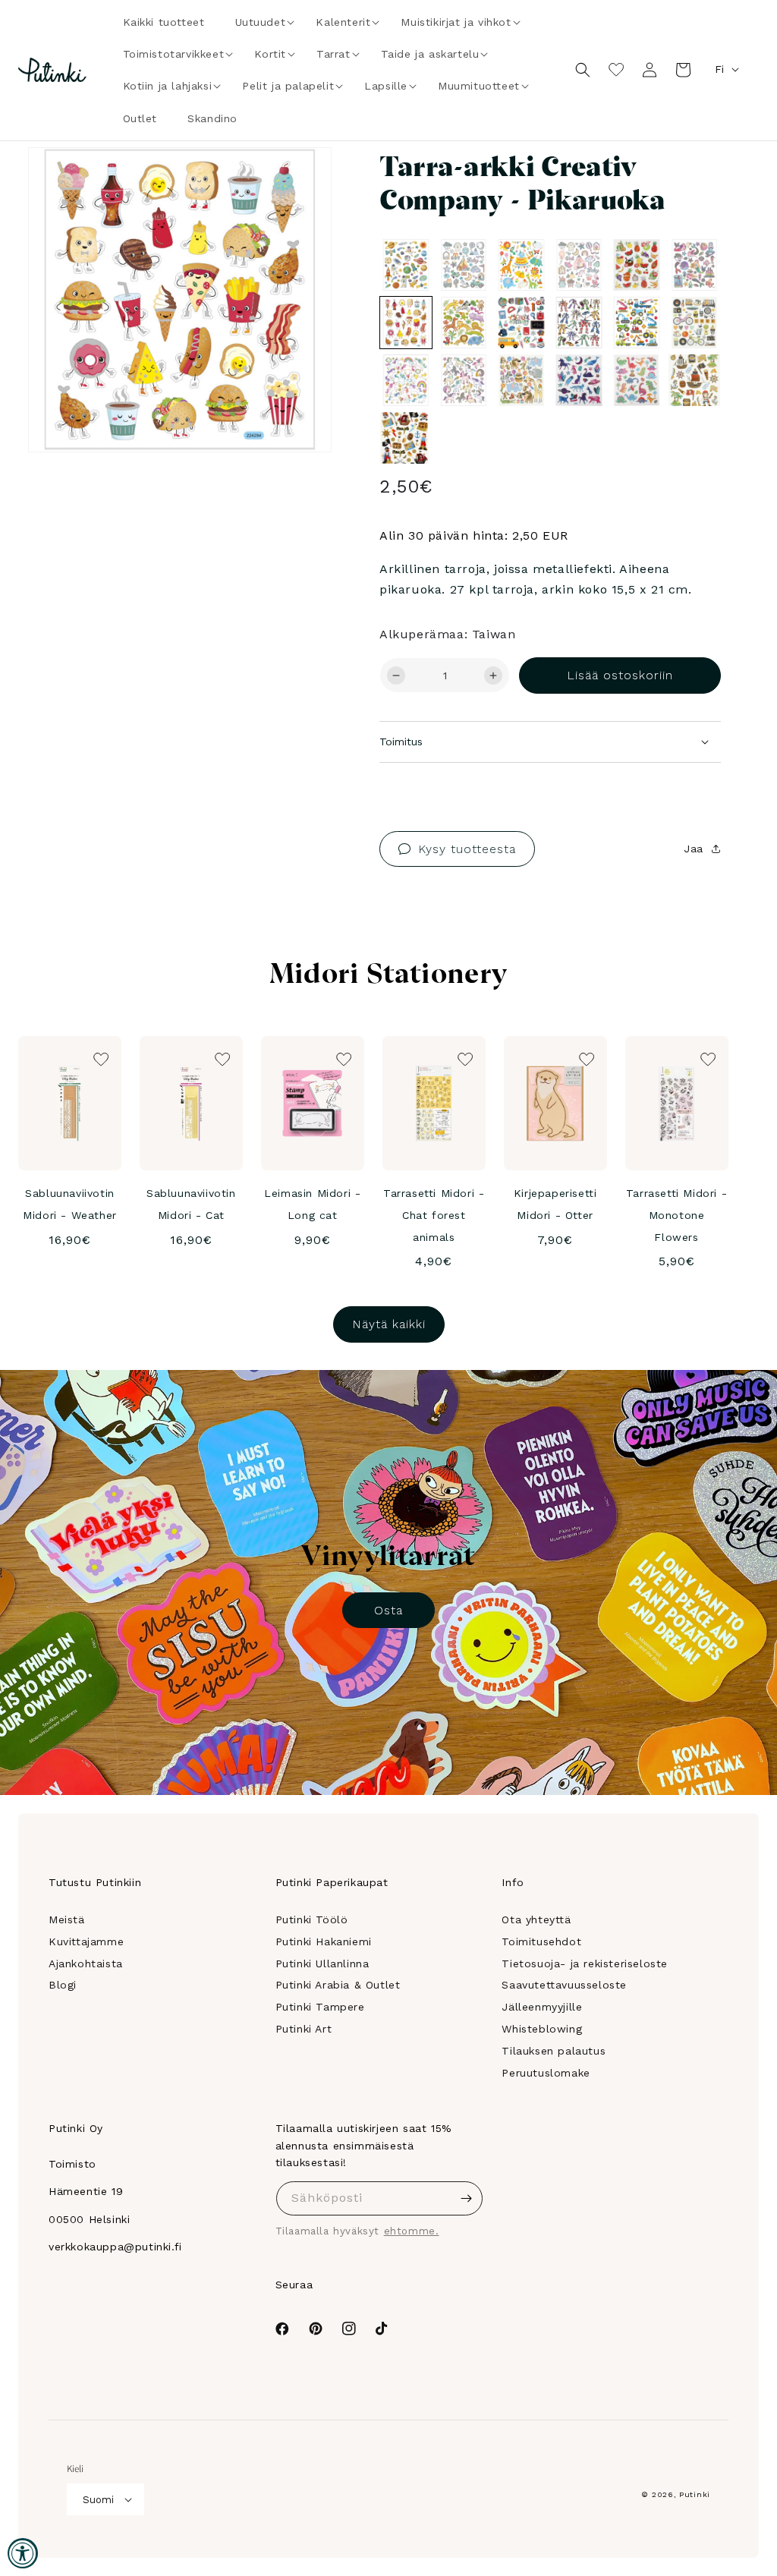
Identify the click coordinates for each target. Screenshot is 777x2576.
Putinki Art (304, 2029)
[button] (261, 22)
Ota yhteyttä (536, 1919)
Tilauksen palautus (554, 2051)
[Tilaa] (466, 2198)
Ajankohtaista (86, 1963)
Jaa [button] (694, 849)
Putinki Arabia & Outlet (338, 1985)
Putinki (695, 2494)
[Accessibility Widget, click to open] (23, 2553)
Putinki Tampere (320, 2007)
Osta (388, 1610)
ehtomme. (412, 2231)
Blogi (63, 1985)
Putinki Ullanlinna (322, 1963)
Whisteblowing (542, 2029)
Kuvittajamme (86, 1941)
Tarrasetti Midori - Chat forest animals (434, 1215)
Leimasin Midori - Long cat (312, 1204)
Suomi (98, 2500)
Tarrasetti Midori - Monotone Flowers (676, 1215)
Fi (719, 69)
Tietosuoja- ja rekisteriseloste (585, 1963)
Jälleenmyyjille (542, 2007)
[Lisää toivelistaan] (299, 180)
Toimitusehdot (541, 1941)
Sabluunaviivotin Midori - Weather (70, 1204)
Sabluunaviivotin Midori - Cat (191, 1204)
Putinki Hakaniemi (324, 1941)
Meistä (67, 1919)
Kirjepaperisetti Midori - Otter (555, 1204)
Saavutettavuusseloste (564, 1985)
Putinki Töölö (312, 1919)
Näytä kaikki (389, 1324)
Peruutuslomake (546, 2073)
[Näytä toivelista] (616, 70)
